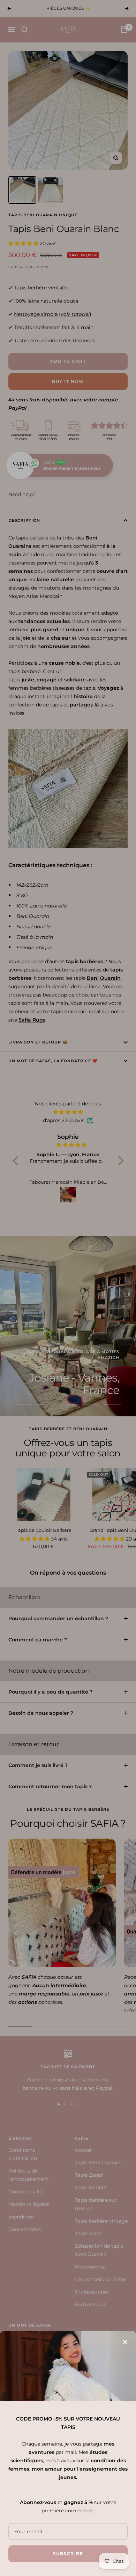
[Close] (125, 2342)
